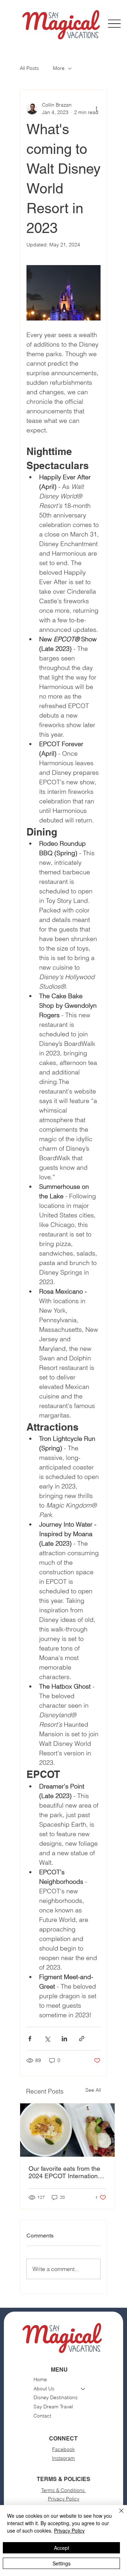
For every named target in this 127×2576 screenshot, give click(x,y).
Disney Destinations (56, 2397)
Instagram (63, 2458)
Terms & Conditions (64, 2490)
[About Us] (83, 2389)
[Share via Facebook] (30, 2039)
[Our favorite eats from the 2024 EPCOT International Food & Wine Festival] (67, 2130)
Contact (42, 2416)
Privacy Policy (64, 2499)
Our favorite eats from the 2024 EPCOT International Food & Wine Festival (66, 2172)
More (59, 68)
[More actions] (96, 109)
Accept (62, 2548)
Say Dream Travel (53, 2407)
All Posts (29, 68)
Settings (62, 2563)
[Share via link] (82, 2039)
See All (93, 2090)
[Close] (117, 2515)
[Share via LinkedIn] (64, 2039)
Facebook (64, 2449)
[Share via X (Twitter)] (47, 2039)
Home (40, 2379)
